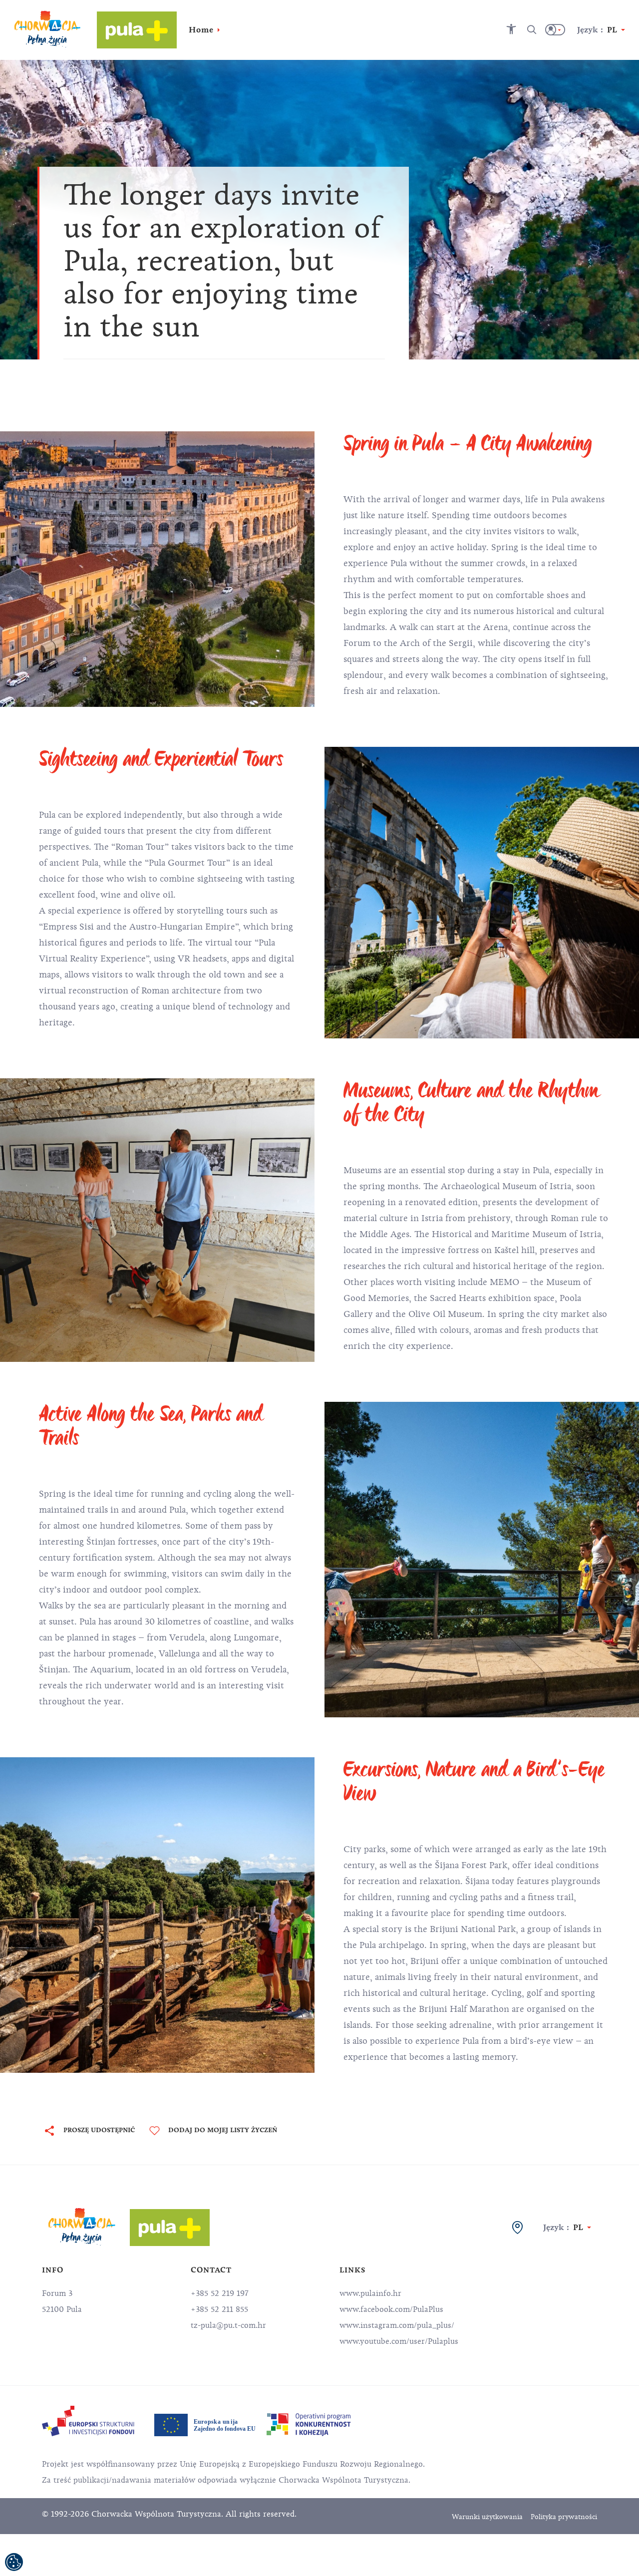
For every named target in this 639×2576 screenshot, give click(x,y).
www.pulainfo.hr (370, 2293)
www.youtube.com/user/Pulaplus (399, 2341)
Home (201, 30)
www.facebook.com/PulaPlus (391, 2309)
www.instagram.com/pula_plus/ (397, 2325)
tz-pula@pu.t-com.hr (228, 2325)
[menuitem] (88, 2421)
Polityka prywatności (564, 2517)
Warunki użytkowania (487, 2517)
